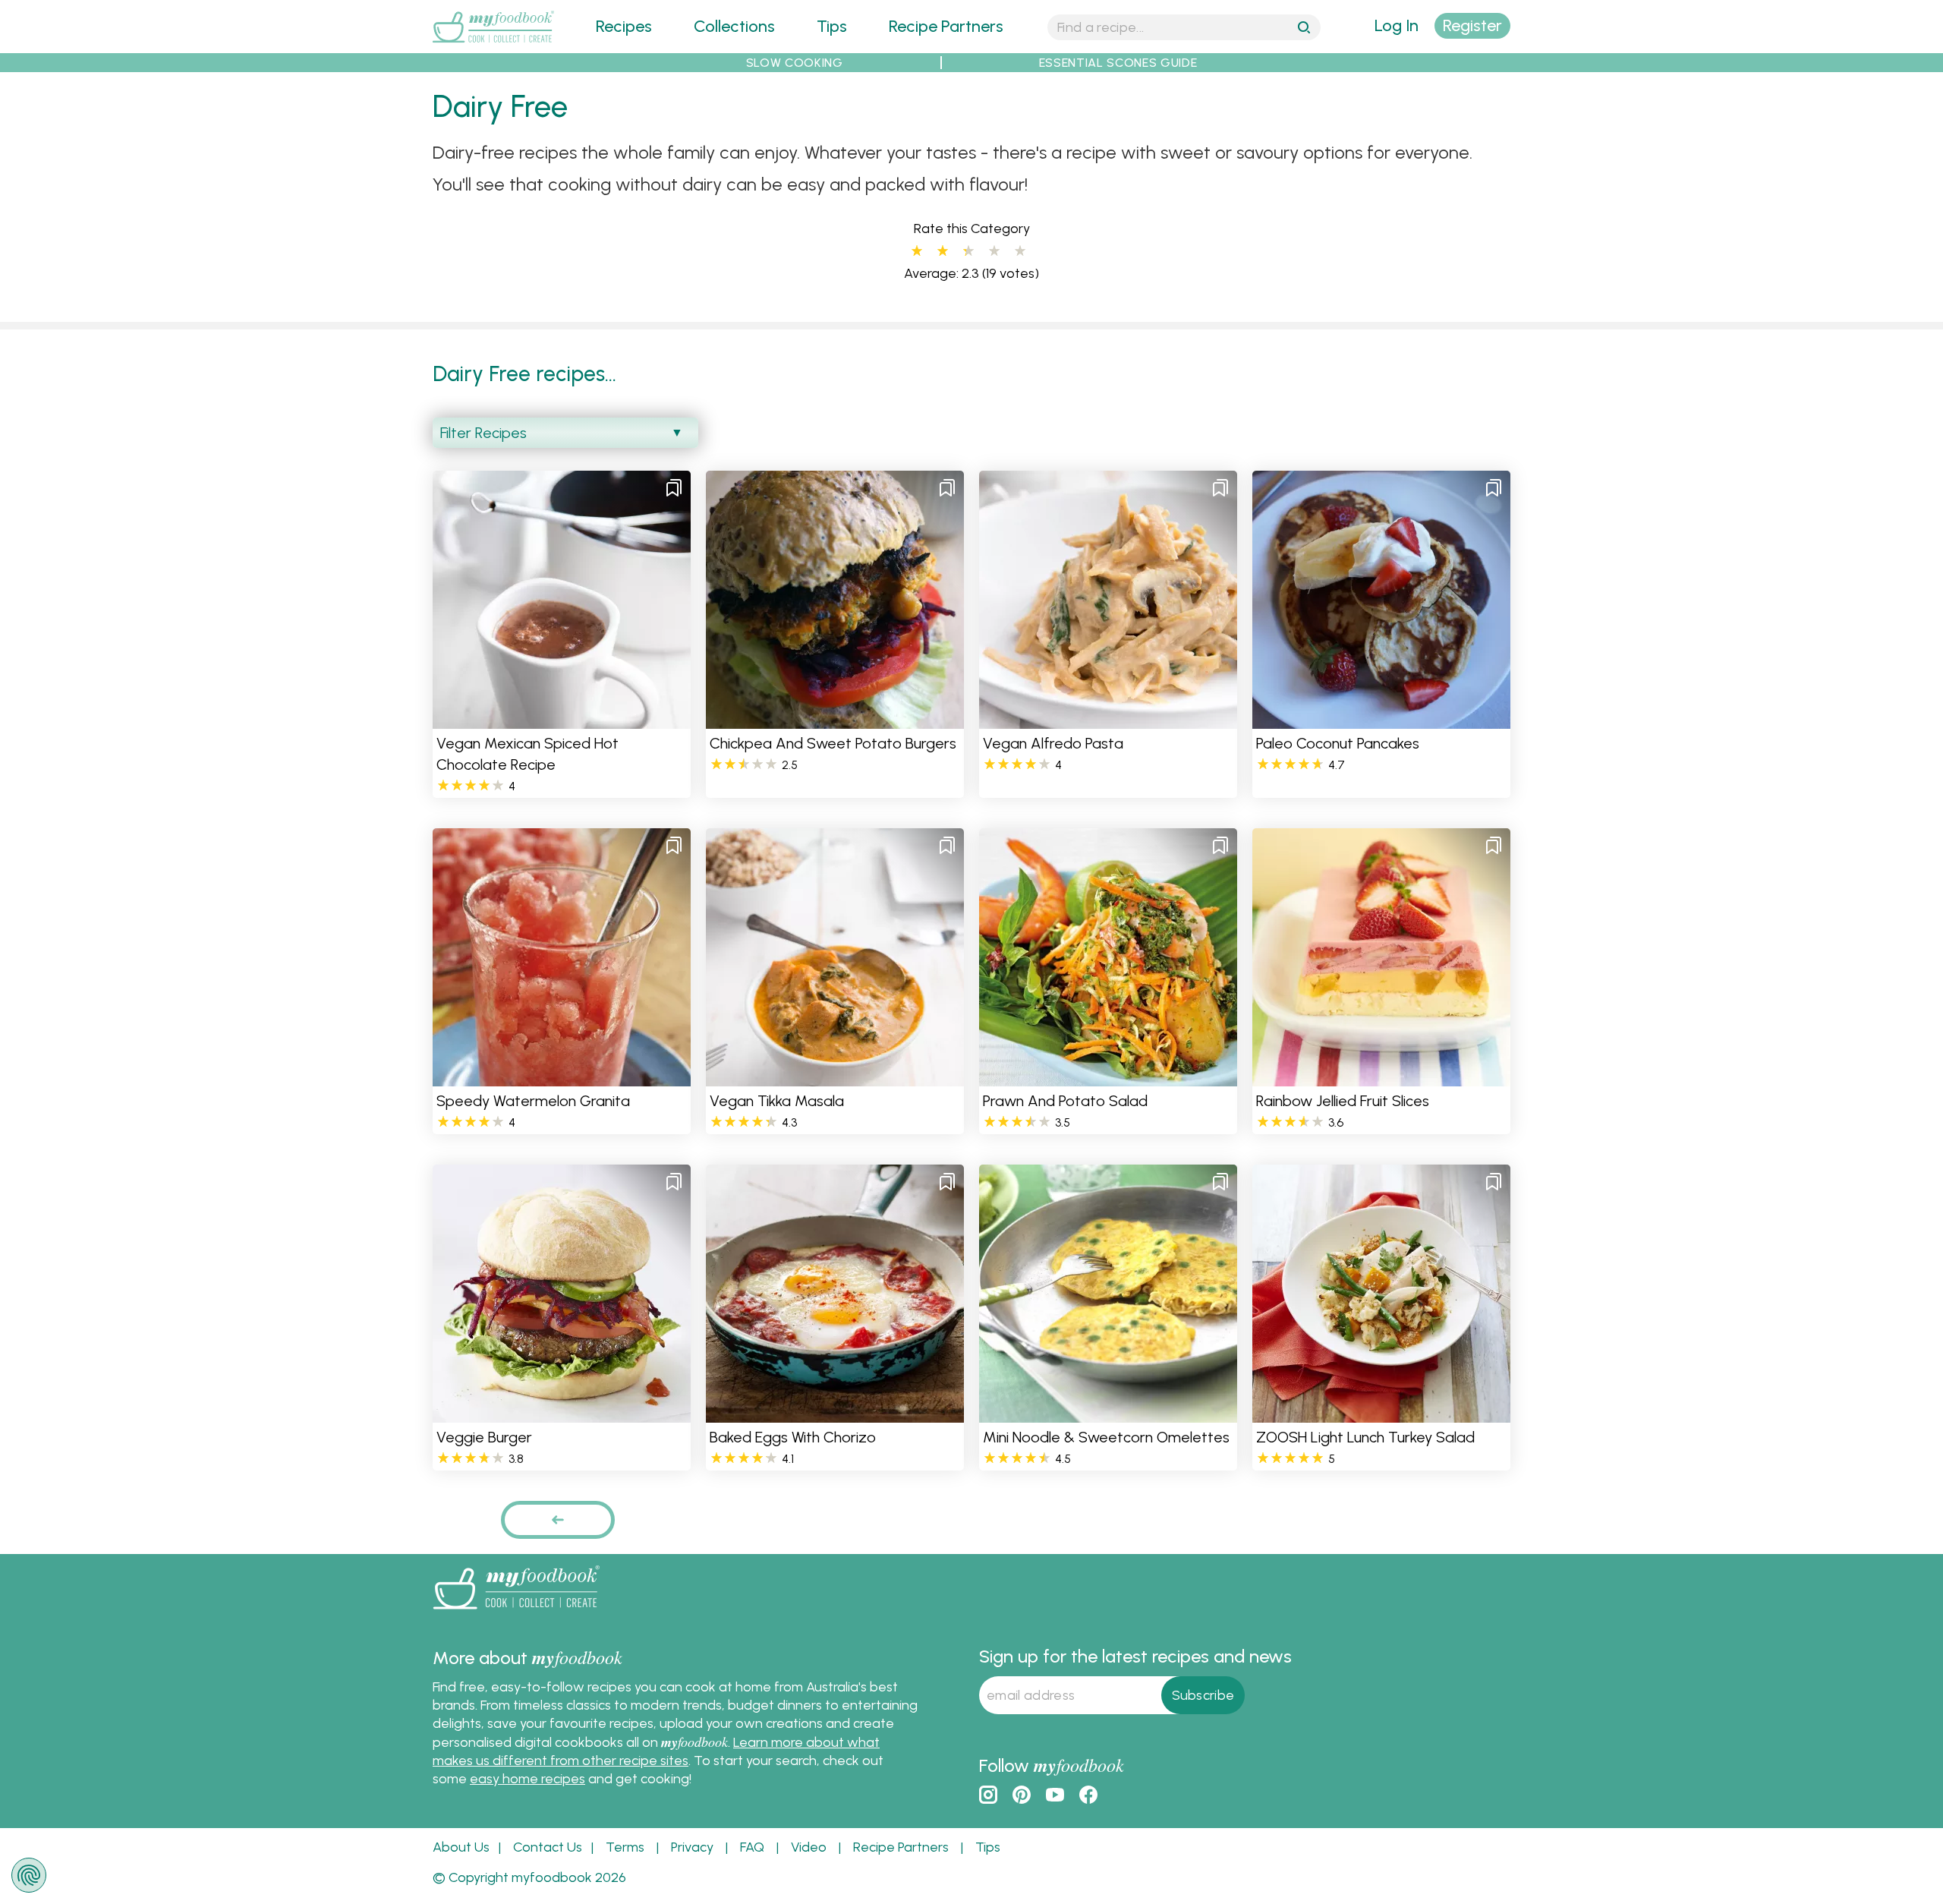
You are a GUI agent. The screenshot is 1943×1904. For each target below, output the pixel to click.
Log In (1397, 25)
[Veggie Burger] (562, 1413)
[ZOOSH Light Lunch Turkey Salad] (1381, 1413)
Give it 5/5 (1020, 251)
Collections (734, 26)
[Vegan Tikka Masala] (835, 1077)
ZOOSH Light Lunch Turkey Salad (1365, 1437)
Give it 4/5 (994, 251)
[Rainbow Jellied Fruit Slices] (1381, 1077)
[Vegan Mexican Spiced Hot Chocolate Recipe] (562, 719)
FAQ (752, 1847)
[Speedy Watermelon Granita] (562, 1077)
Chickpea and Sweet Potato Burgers (833, 743)
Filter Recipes (483, 433)
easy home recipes (527, 1779)
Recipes (624, 26)
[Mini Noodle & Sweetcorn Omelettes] (1108, 1413)
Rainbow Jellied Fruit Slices (1343, 1101)
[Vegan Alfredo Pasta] (1108, 719)
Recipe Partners (946, 26)
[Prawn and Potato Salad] (1108, 1077)
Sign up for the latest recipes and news (1135, 1656)
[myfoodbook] (516, 1612)
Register (1472, 25)
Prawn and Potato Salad (1065, 1101)
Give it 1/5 (917, 251)
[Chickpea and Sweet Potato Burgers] (835, 719)
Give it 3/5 (965, 251)
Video (809, 1847)
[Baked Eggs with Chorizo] (835, 1413)
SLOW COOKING (795, 63)
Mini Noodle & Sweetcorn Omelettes (1106, 1437)
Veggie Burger (484, 1437)
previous (558, 1519)
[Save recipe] (674, 487)
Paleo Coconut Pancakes (1338, 743)
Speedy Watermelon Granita (533, 1101)
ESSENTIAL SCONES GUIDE (1118, 63)
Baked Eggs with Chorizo (793, 1437)
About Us (461, 1847)
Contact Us (548, 1847)
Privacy (692, 1847)
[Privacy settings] (29, 1875)
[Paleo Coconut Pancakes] (1381, 719)
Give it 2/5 (943, 251)
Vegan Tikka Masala (777, 1101)
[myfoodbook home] (493, 44)
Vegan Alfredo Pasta (1053, 743)
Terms (625, 1847)
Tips (832, 26)
